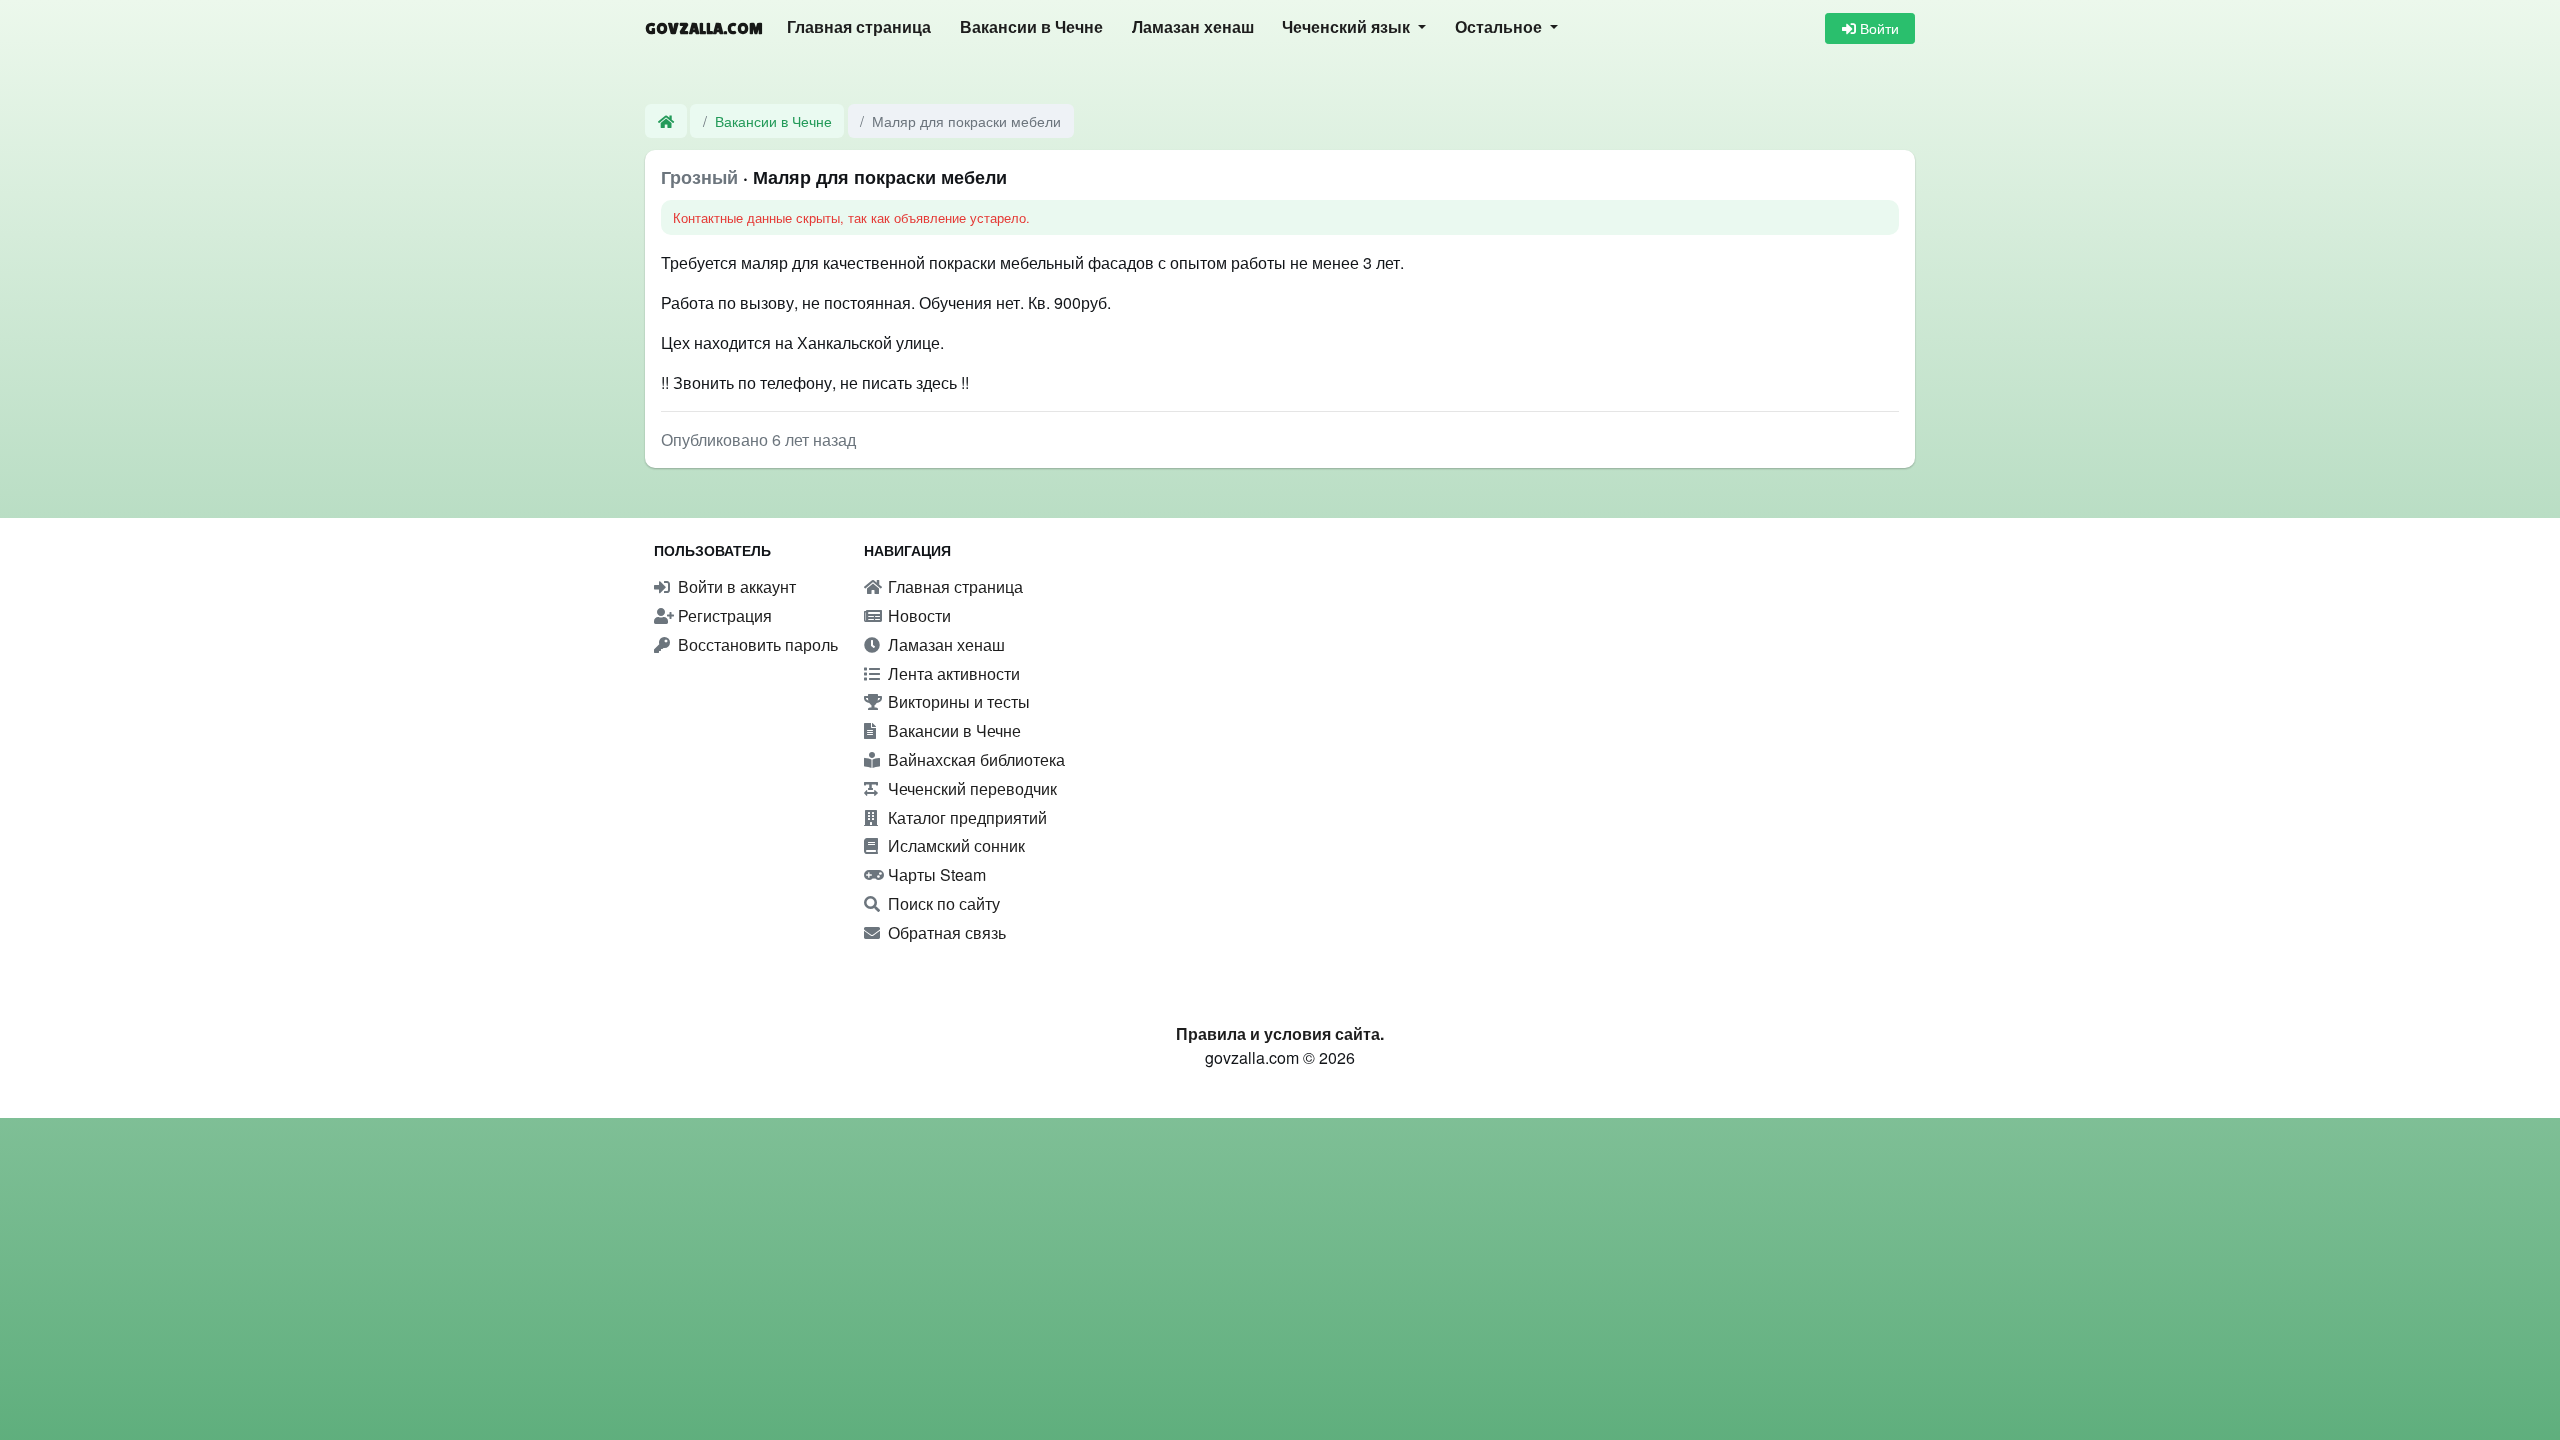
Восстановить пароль (756, 644)
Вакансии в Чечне (1031, 27)
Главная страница (859, 27)
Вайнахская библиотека (974, 759)
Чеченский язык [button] (1348, 27)
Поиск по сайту (942, 903)
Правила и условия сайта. (1280, 1033)
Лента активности (952, 673)
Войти (1877, 28)
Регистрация (723, 615)
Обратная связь (945, 932)
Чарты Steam (935, 874)
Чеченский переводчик (970, 788)
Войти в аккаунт (735, 586)
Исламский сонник (954, 845)
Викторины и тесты (957, 701)
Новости (917, 615)
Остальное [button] (1500, 27)
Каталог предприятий (965, 817)
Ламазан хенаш (1193, 27)
